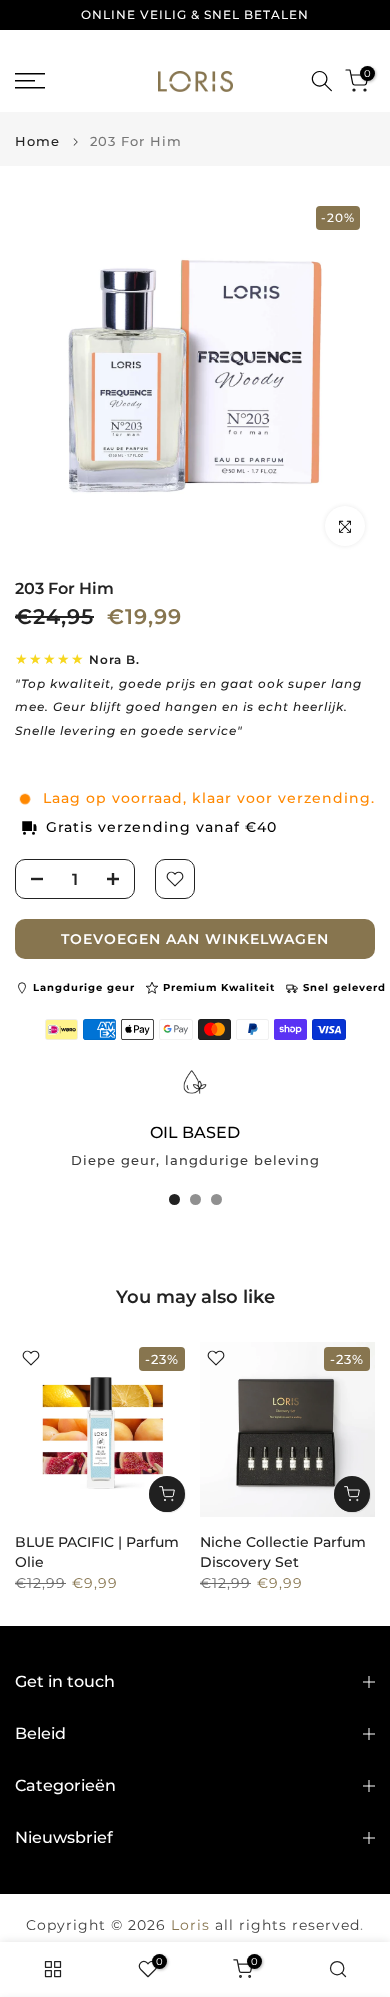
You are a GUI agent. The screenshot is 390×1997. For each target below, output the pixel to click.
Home (37, 141)
